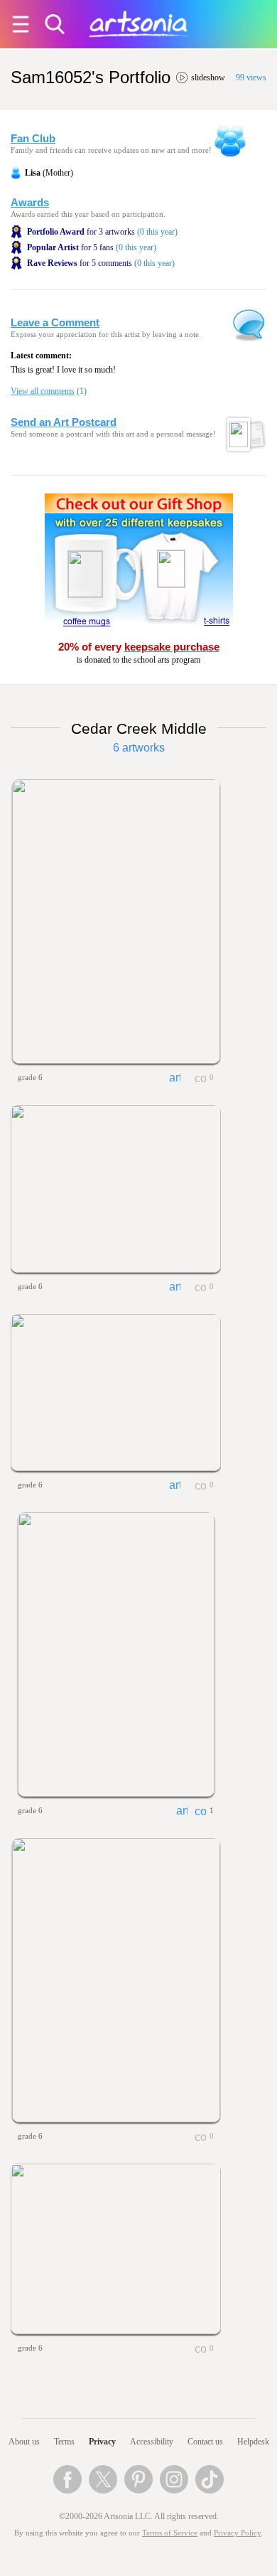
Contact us (205, 2442)
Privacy (102, 2442)
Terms (64, 2442)
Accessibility (152, 2442)
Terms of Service (170, 2533)
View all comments (43, 391)
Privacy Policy (237, 2533)
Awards (30, 203)
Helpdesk (253, 2442)
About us (24, 2442)
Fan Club (33, 139)
